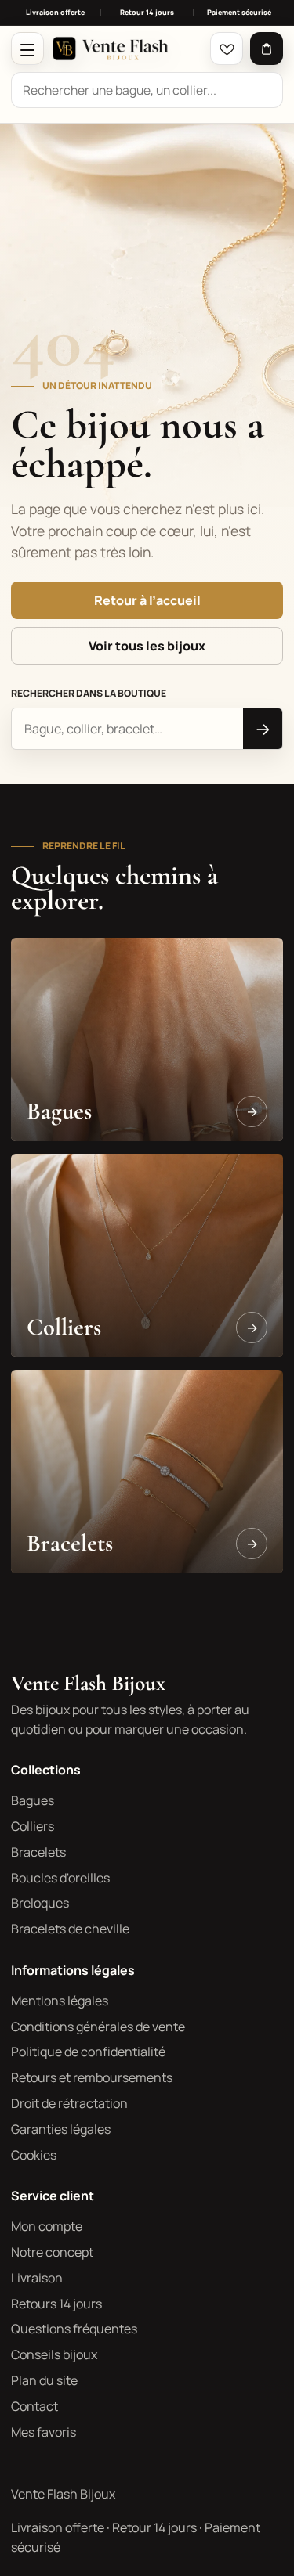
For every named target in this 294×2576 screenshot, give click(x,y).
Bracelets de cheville (70, 1929)
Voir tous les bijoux (147, 646)
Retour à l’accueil (147, 600)
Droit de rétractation (69, 2103)
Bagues (33, 1800)
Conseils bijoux (54, 2354)
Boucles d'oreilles (60, 1878)
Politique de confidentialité (88, 2052)
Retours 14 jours (56, 2304)
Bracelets (38, 1852)
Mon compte (47, 2226)
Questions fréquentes (74, 2329)
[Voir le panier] (267, 49)
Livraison (37, 2278)
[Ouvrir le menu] (27, 49)
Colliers (33, 1826)
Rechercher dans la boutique (89, 693)
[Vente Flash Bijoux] (127, 49)
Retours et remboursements (92, 2077)
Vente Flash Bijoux (88, 1683)
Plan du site (44, 2380)
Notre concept (52, 2252)
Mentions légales (60, 2001)
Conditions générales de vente (98, 2027)
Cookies (34, 2155)
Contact (34, 2406)
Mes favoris (44, 2432)
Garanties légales (61, 2129)
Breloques (40, 1903)
